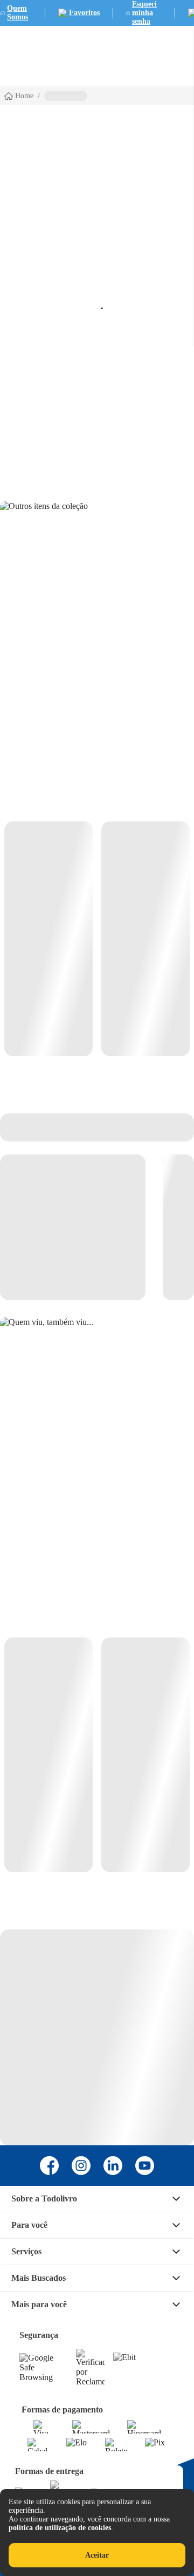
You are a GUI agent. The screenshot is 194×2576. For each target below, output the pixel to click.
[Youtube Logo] (145, 2166)
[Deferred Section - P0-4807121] (97, 939)
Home (24, 96)
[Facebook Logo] (49, 2166)
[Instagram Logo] (81, 2166)
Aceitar (97, 2555)
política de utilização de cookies (60, 2528)
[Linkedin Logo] (113, 2166)
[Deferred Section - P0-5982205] (97, 1755)
